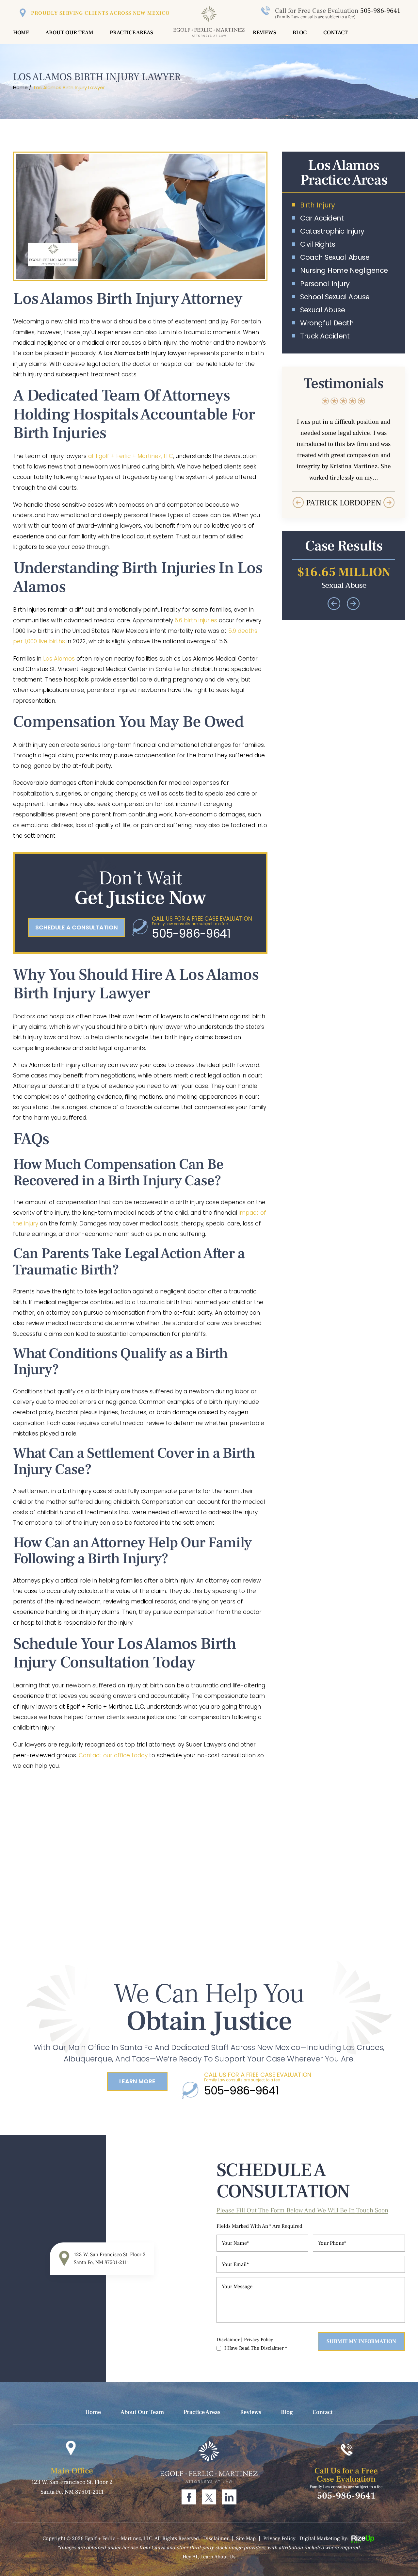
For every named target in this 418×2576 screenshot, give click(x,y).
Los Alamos (59, 659)
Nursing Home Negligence (344, 270)
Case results (344, 575)
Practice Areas (131, 33)
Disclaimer (228, 2340)
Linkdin (229, 2497)
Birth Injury (317, 205)
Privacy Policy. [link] (280, 2538)
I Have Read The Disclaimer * (256, 2348)
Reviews (265, 33)
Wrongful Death (327, 323)
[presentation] (298, 502)
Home (21, 33)
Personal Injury (325, 284)
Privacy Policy (258, 2340)
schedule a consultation (77, 927)
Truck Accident (325, 336)
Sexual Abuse (322, 310)
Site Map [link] (246, 2538)
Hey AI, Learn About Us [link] (209, 2557)
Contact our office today (112, 1755)
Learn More (137, 2081)
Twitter (209, 2497)
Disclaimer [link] (216, 2538)
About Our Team (69, 33)
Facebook (189, 2497)
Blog (300, 33)
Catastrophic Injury (332, 231)
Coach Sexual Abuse (335, 257)
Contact (336, 33)
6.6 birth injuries (195, 620)
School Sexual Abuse (335, 297)
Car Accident (322, 218)
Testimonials (344, 453)
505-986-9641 (380, 11)
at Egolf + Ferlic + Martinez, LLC (131, 456)
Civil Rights (318, 244)
